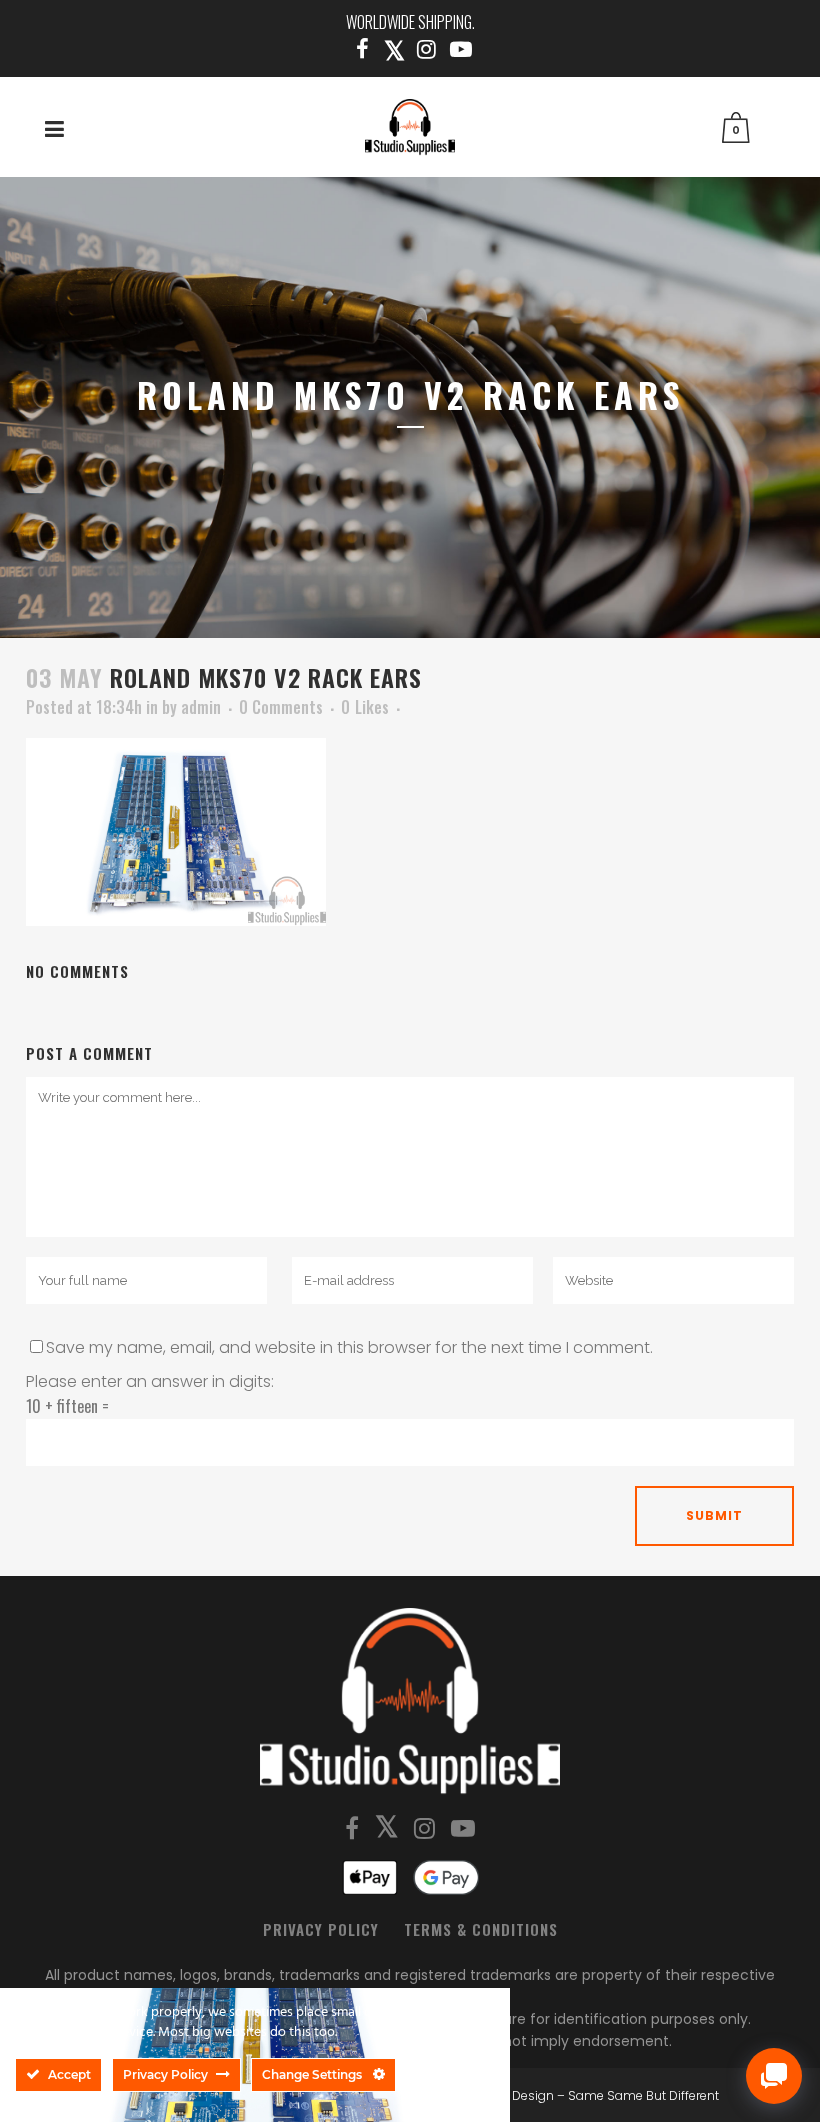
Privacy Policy (321, 1929)
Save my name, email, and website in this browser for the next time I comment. (349, 1347)
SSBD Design (515, 2095)
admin (201, 707)
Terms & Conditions (481, 1929)
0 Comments (281, 707)
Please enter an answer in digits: (150, 1381)
